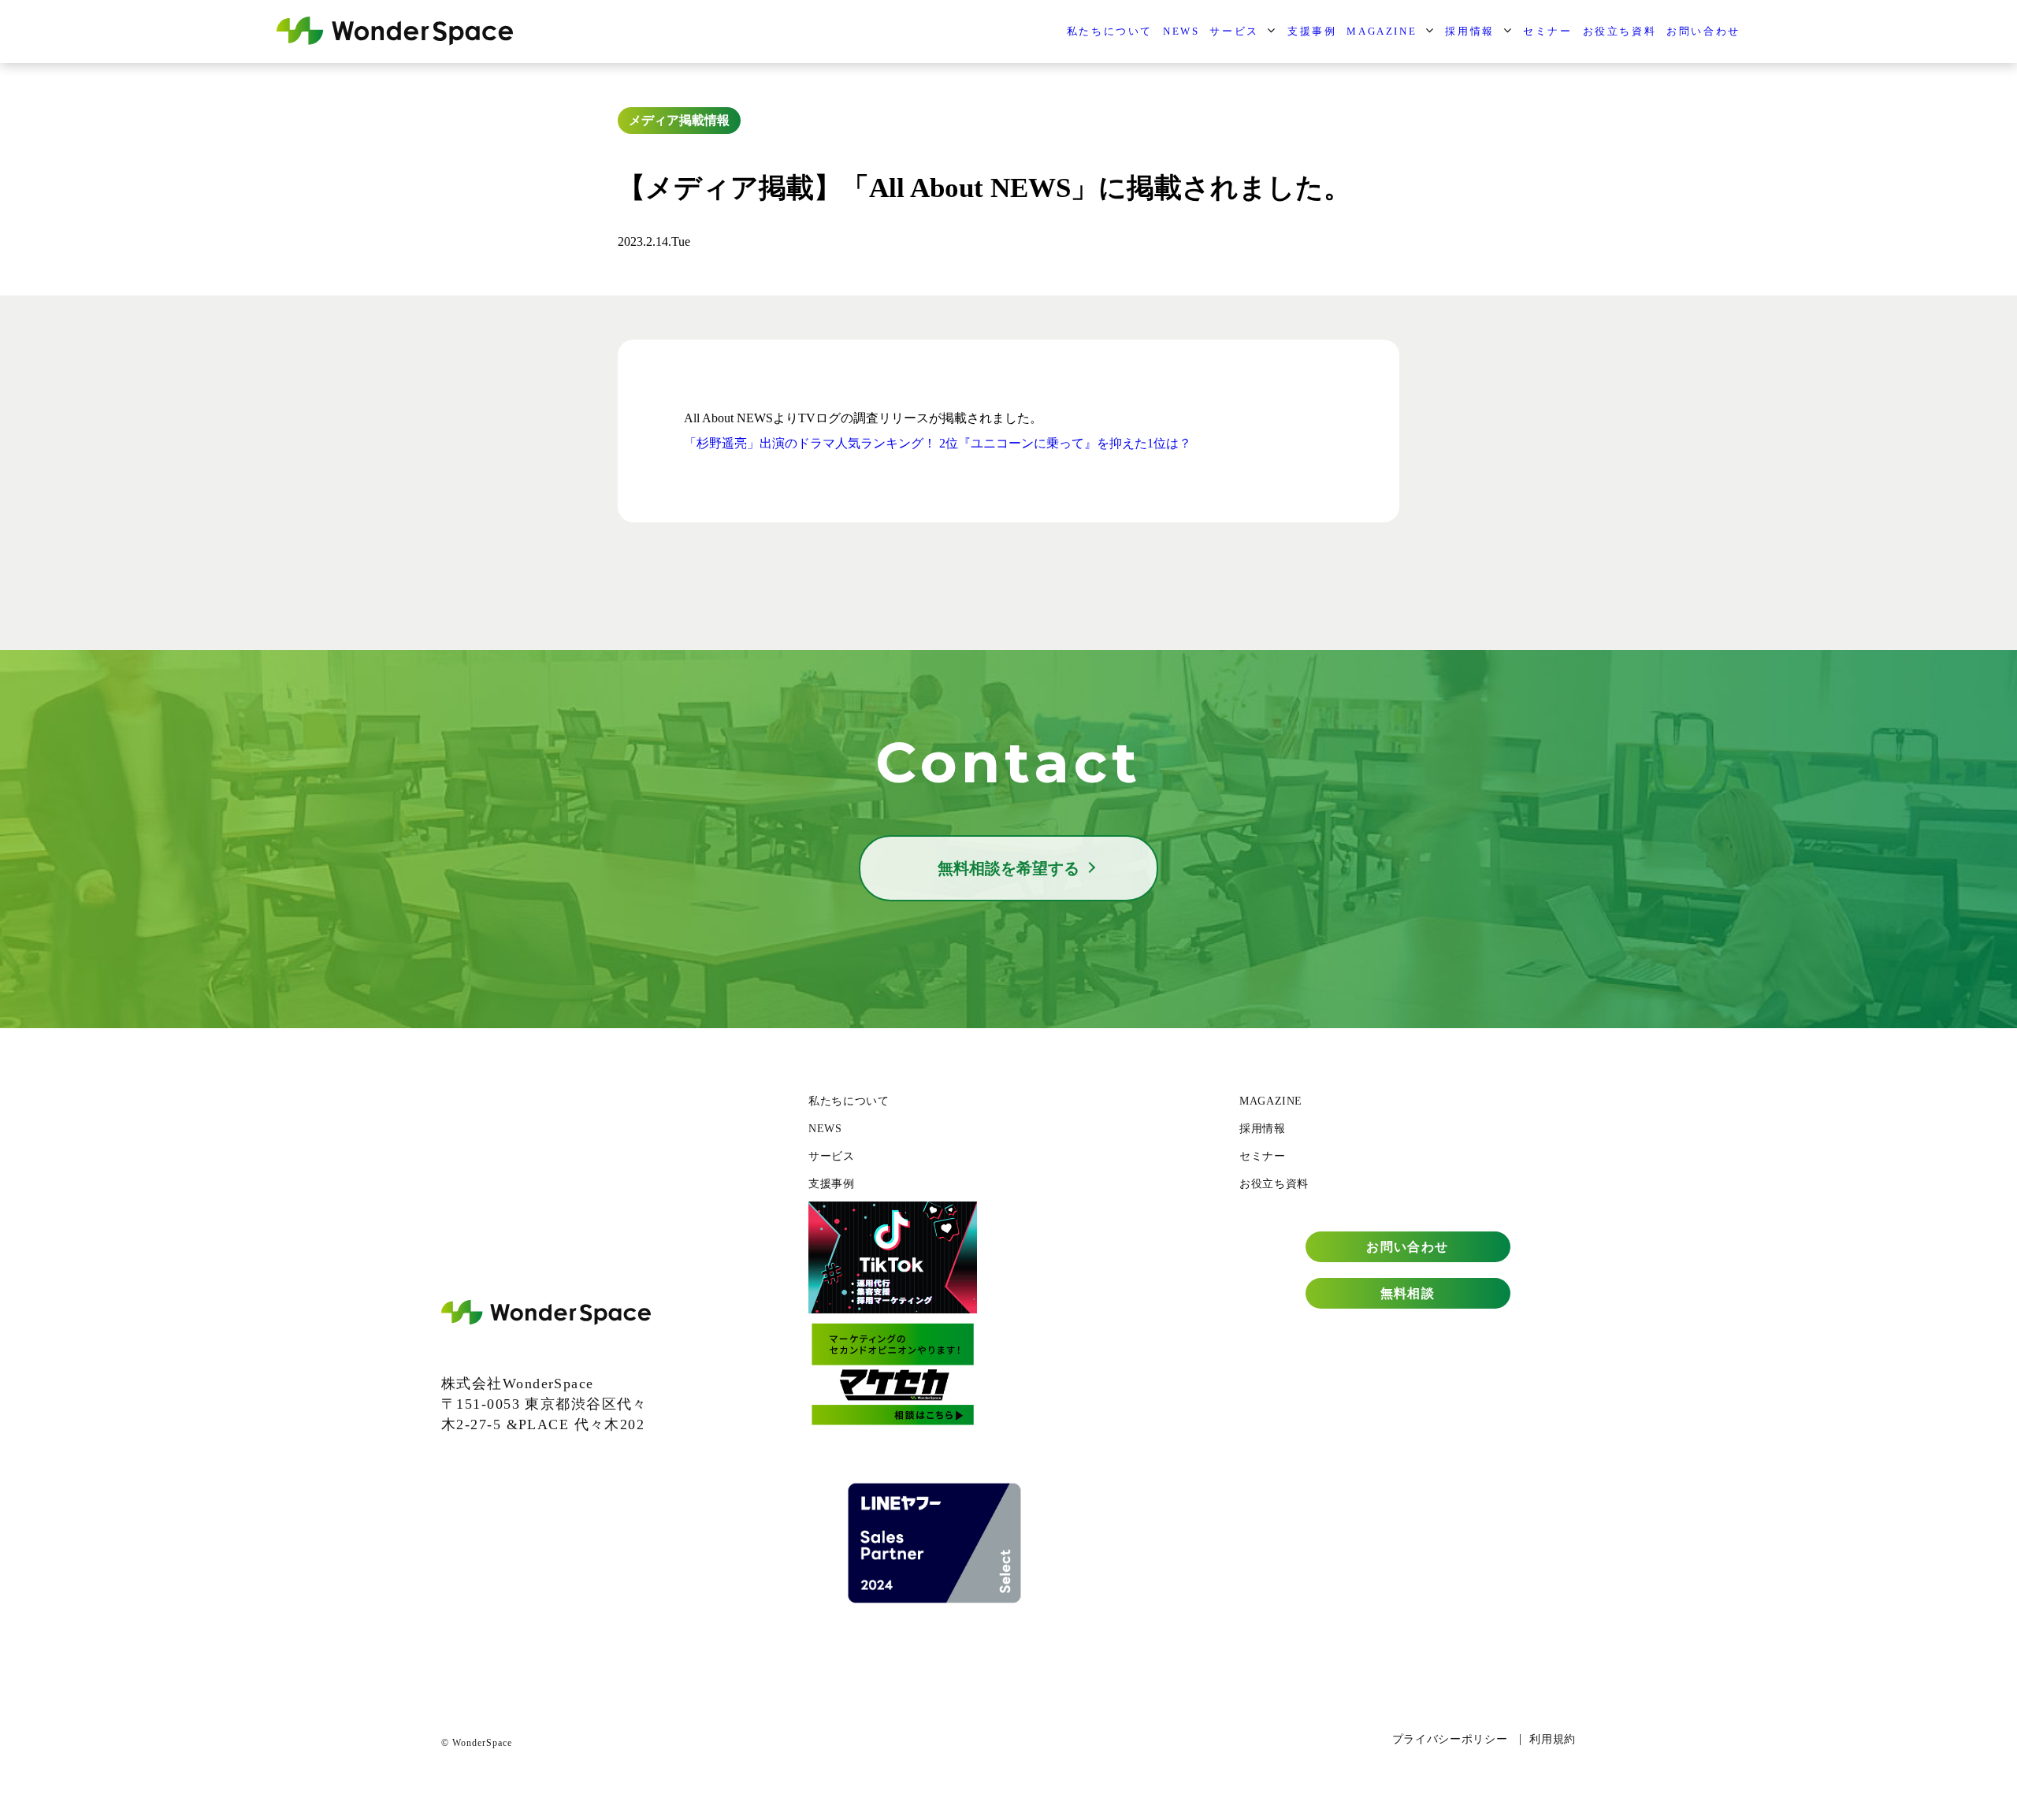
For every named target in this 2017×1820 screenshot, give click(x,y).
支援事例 (1312, 31)
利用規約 (1553, 1739)
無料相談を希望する (1008, 868)
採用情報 (1469, 31)
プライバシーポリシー (1450, 1739)
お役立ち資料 (1620, 31)
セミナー (1547, 31)
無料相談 (1408, 1293)
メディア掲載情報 (679, 120)
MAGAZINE (1382, 31)
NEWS (1181, 31)
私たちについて (1110, 31)
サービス (1234, 31)
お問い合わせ (1703, 31)
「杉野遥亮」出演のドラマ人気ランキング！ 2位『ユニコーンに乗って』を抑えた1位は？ (938, 443)
